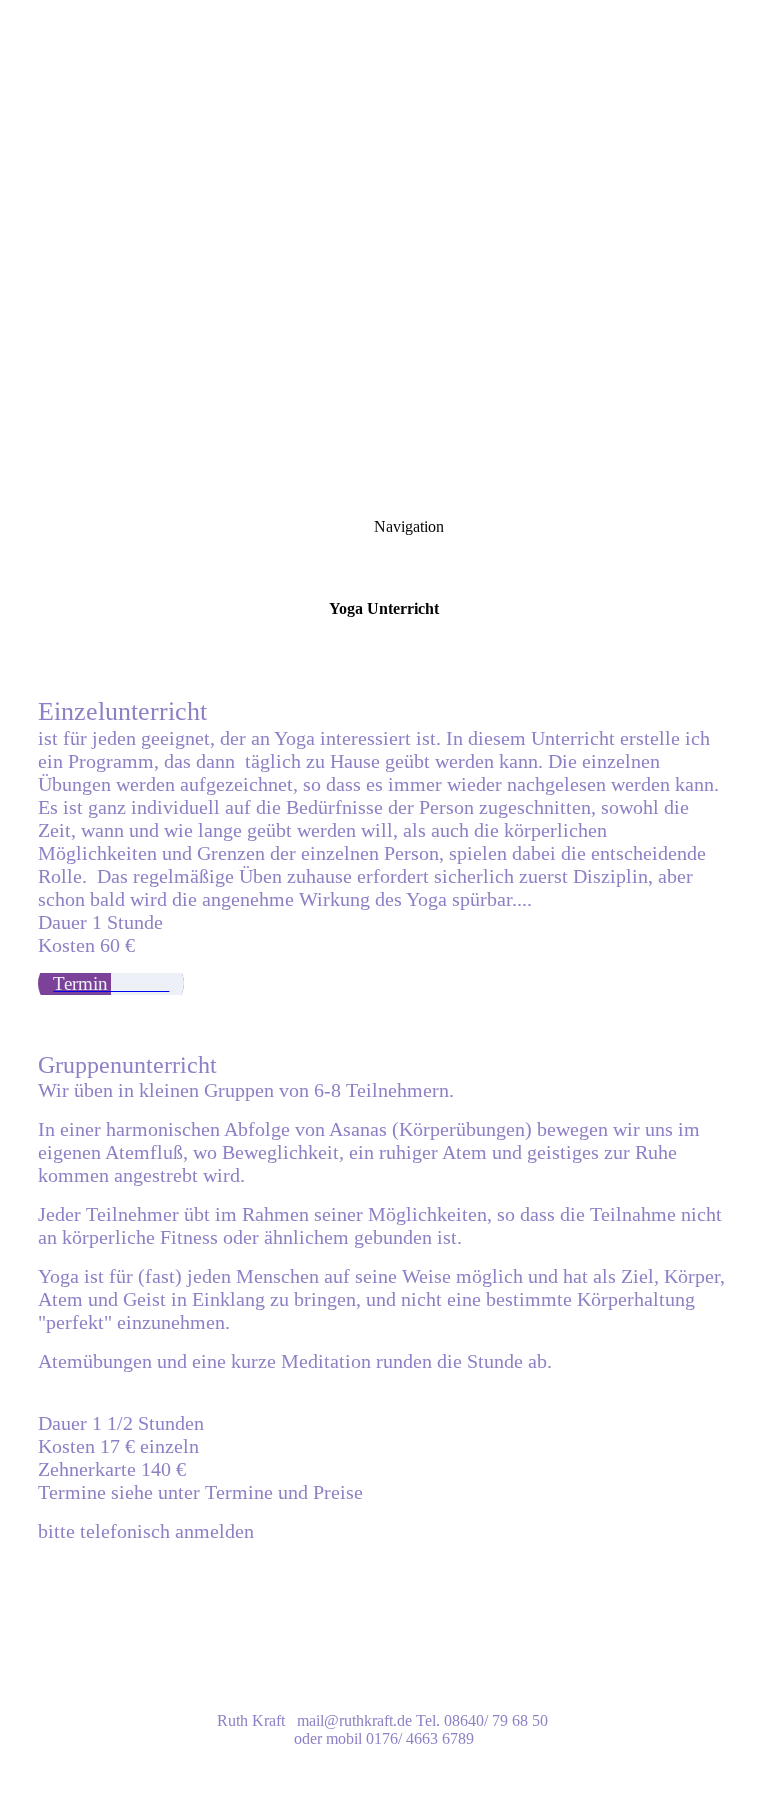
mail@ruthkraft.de (354, 1720)
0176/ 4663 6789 (420, 1738)
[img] (384, 250)
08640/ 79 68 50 (496, 1720)
